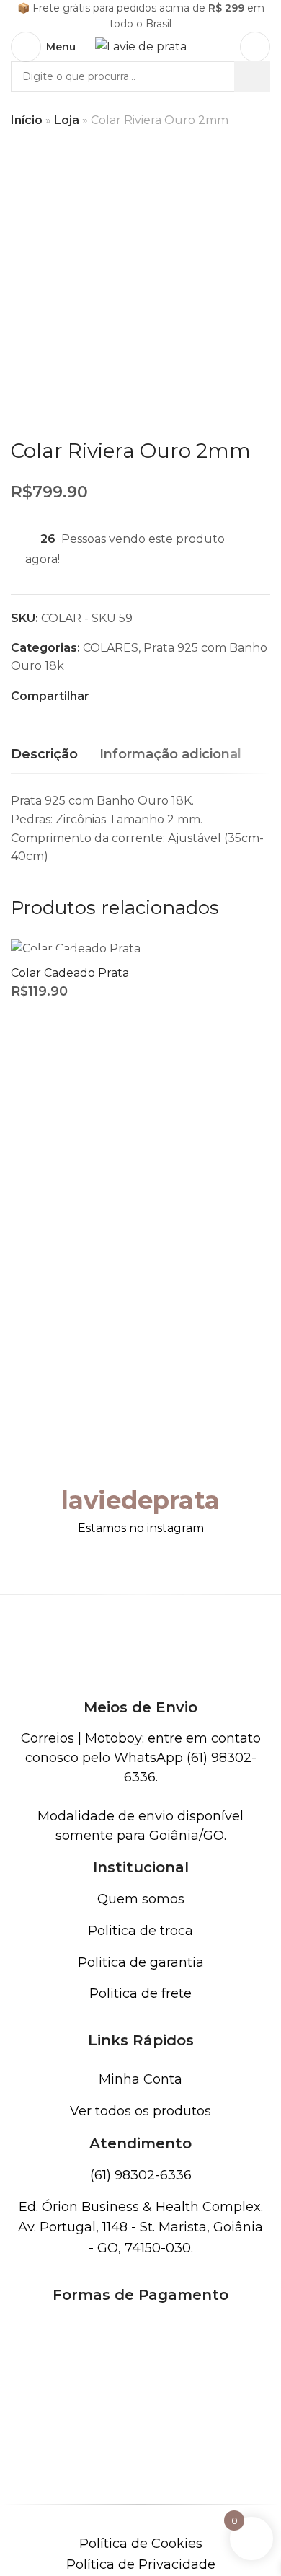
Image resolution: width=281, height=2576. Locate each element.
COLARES (111, 648)
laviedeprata (140, 1500)
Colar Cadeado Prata (70, 973)
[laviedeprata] (140, 1455)
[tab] (44, 755)
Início (27, 120)
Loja (67, 120)
